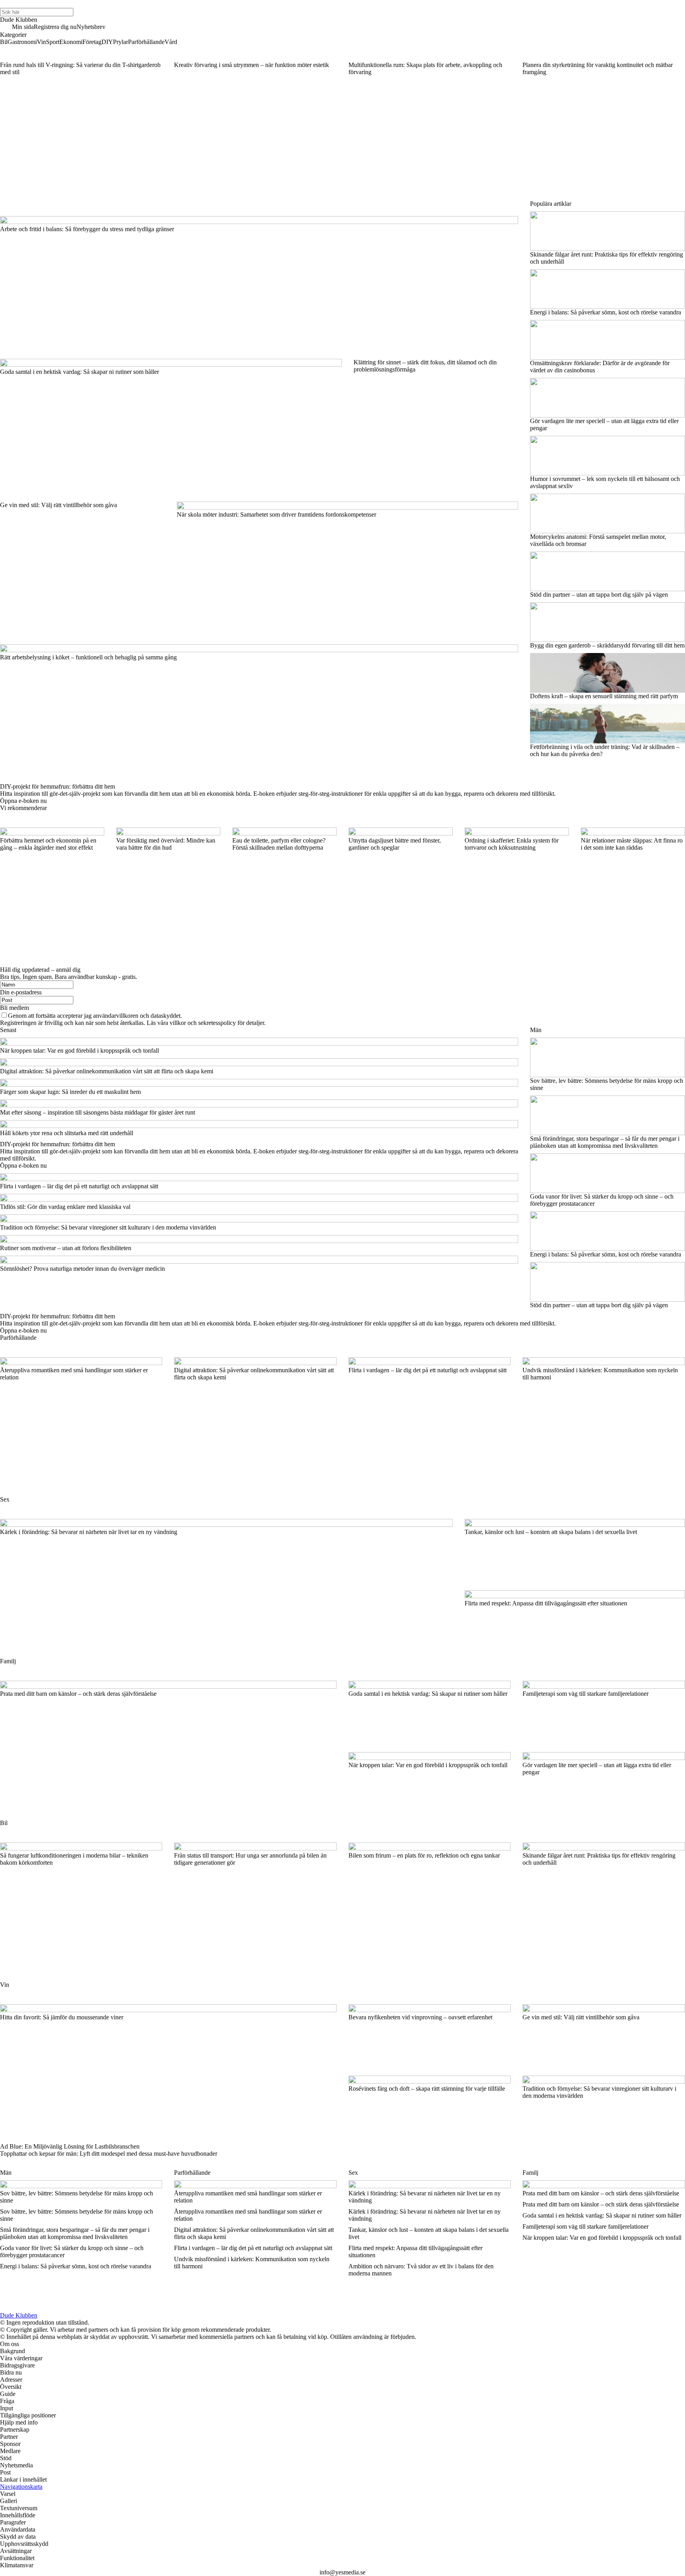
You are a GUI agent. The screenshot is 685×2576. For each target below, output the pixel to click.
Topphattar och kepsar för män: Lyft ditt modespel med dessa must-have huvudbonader (109, 2154)
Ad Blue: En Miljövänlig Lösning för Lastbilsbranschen (70, 2146)
